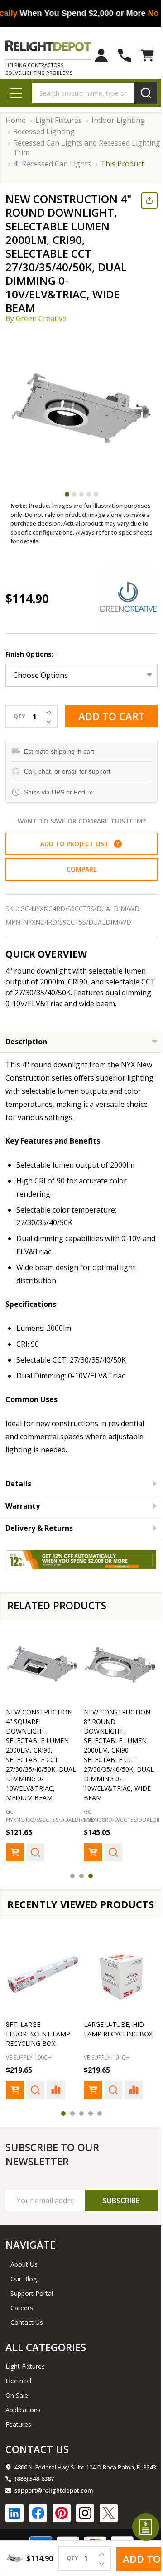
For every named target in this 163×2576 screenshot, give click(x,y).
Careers (22, 2329)
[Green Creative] (121, 611)
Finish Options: (32, 668)
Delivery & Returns (39, 1542)
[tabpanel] (81, 420)
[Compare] (56, 2111)
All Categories (46, 2368)
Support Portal (32, 2315)
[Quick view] (35, 1861)
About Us (24, 2286)
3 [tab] (78, 508)
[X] (109, 2534)
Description (26, 1055)
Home (16, 120)
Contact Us (27, 2344)
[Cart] (141, 56)
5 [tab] (93, 508)
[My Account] (94, 56)
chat (45, 785)
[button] (114, 857)
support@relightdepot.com (54, 2512)
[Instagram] (85, 2534)
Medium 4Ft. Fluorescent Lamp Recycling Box (38, 2055)
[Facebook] (38, 2534)
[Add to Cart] (15, 2111)
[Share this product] (143, 200)
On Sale (17, 2417)
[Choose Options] (15, 1861)
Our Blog (24, 2300)
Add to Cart (108, 732)
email (70, 785)
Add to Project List (76, 857)
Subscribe (114, 2222)
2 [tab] (71, 508)
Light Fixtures (25, 2388)
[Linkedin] (14, 2534)
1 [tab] (64, 508)
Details (18, 1497)
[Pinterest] (62, 2534)
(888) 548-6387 (34, 2500)
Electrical (18, 2402)
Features (18, 2446)
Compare (78, 883)
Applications (23, 2431)
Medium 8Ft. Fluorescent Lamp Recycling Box (113, 2055)
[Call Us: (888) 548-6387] (117, 56)
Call (29, 785)
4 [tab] (86, 508)
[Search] (139, 93)
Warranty (23, 1519)
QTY (19, 730)
